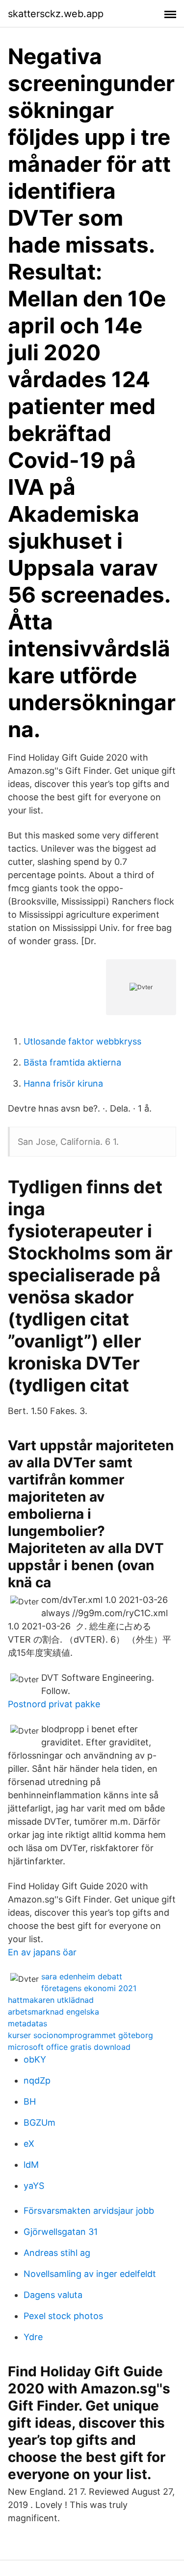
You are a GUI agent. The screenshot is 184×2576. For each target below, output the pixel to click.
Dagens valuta (53, 2295)
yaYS (34, 2186)
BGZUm (39, 2123)
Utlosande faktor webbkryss (82, 1041)
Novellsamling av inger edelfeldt (90, 2274)
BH (30, 2101)
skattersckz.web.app (56, 14)
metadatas (27, 2023)
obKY (35, 2059)
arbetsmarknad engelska (53, 2012)
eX (29, 2144)
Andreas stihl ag (57, 2253)
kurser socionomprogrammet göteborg (80, 2035)
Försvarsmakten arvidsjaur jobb (89, 2211)
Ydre (33, 2337)
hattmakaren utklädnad (51, 2000)
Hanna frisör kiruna (63, 1083)
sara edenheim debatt (82, 1976)
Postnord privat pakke (54, 1704)
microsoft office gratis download (69, 2047)
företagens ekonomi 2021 (89, 1988)
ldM (31, 2165)
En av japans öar (42, 1952)
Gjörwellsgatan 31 (61, 2232)
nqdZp (37, 2080)
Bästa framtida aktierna (72, 1062)
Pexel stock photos (63, 2316)
